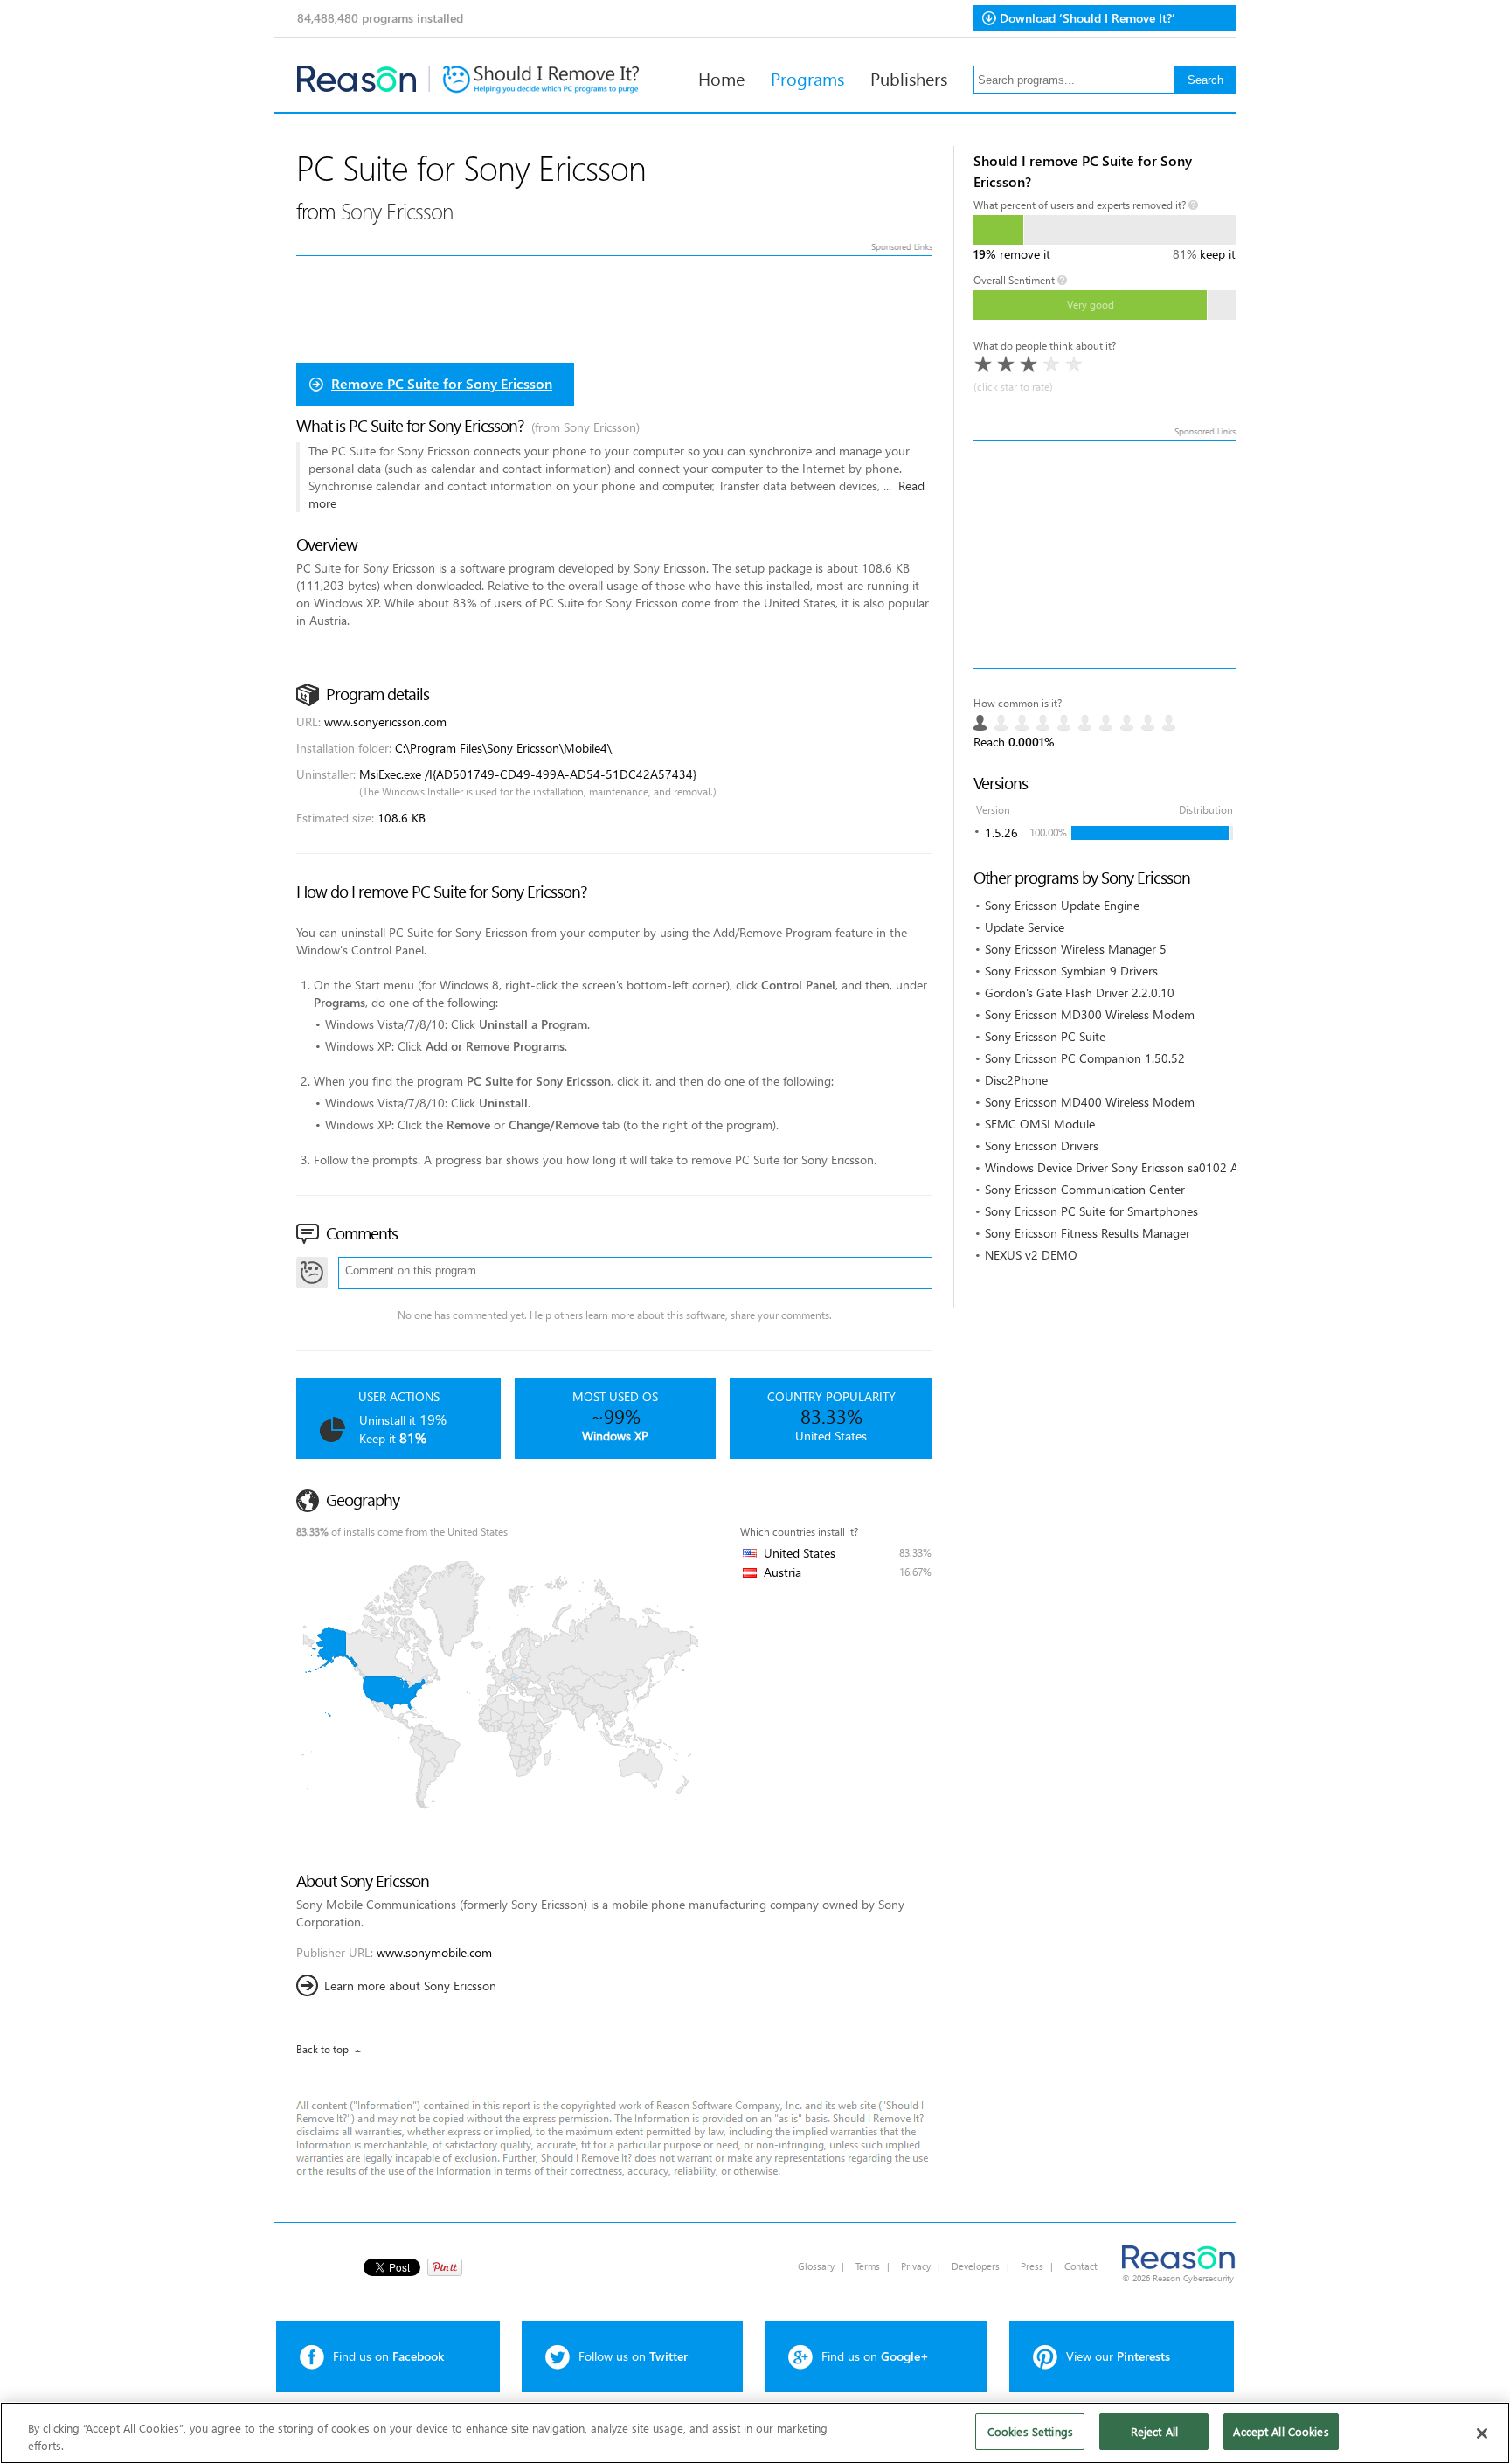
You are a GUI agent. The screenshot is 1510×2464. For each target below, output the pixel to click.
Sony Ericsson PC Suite (1045, 1036)
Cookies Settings (1030, 2431)
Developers (976, 2266)
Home (721, 78)
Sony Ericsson (397, 210)
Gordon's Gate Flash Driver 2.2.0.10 (1080, 993)
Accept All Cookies (1281, 2431)
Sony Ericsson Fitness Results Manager (1087, 1233)
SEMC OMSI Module (1040, 1124)
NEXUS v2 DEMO (1031, 1255)
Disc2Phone (1016, 1080)
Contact (1081, 2266)
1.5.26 (1001, 833)
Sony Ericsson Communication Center (1085, 1189)
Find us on (388, 2356)
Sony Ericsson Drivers (1042, 1145)
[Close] (1482, 2433)
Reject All (1154, 2431)
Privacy (916, 2266)
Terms (868, 2266)
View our (1118, 2356)
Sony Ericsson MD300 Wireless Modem (1090, 1014)
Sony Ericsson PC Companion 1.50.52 (1085, 1058)
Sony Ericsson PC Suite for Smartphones (1091, 1211)
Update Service (1025, 927)
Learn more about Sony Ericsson (410, 1985)
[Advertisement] (1105, 554)
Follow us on (633, 2356)
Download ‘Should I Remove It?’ (1087, 18)
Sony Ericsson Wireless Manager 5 (1076, 949)
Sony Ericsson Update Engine (1062, 905)
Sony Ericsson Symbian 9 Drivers (1071, 971)
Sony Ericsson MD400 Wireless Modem (1090, 1102)
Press (1032, 2266)
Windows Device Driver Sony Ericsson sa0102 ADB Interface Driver (1162, 1167)
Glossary (816, 2266)
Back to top (322, 2049)
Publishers (909, 78)
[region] (755, 2433)
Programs (807, 78)
